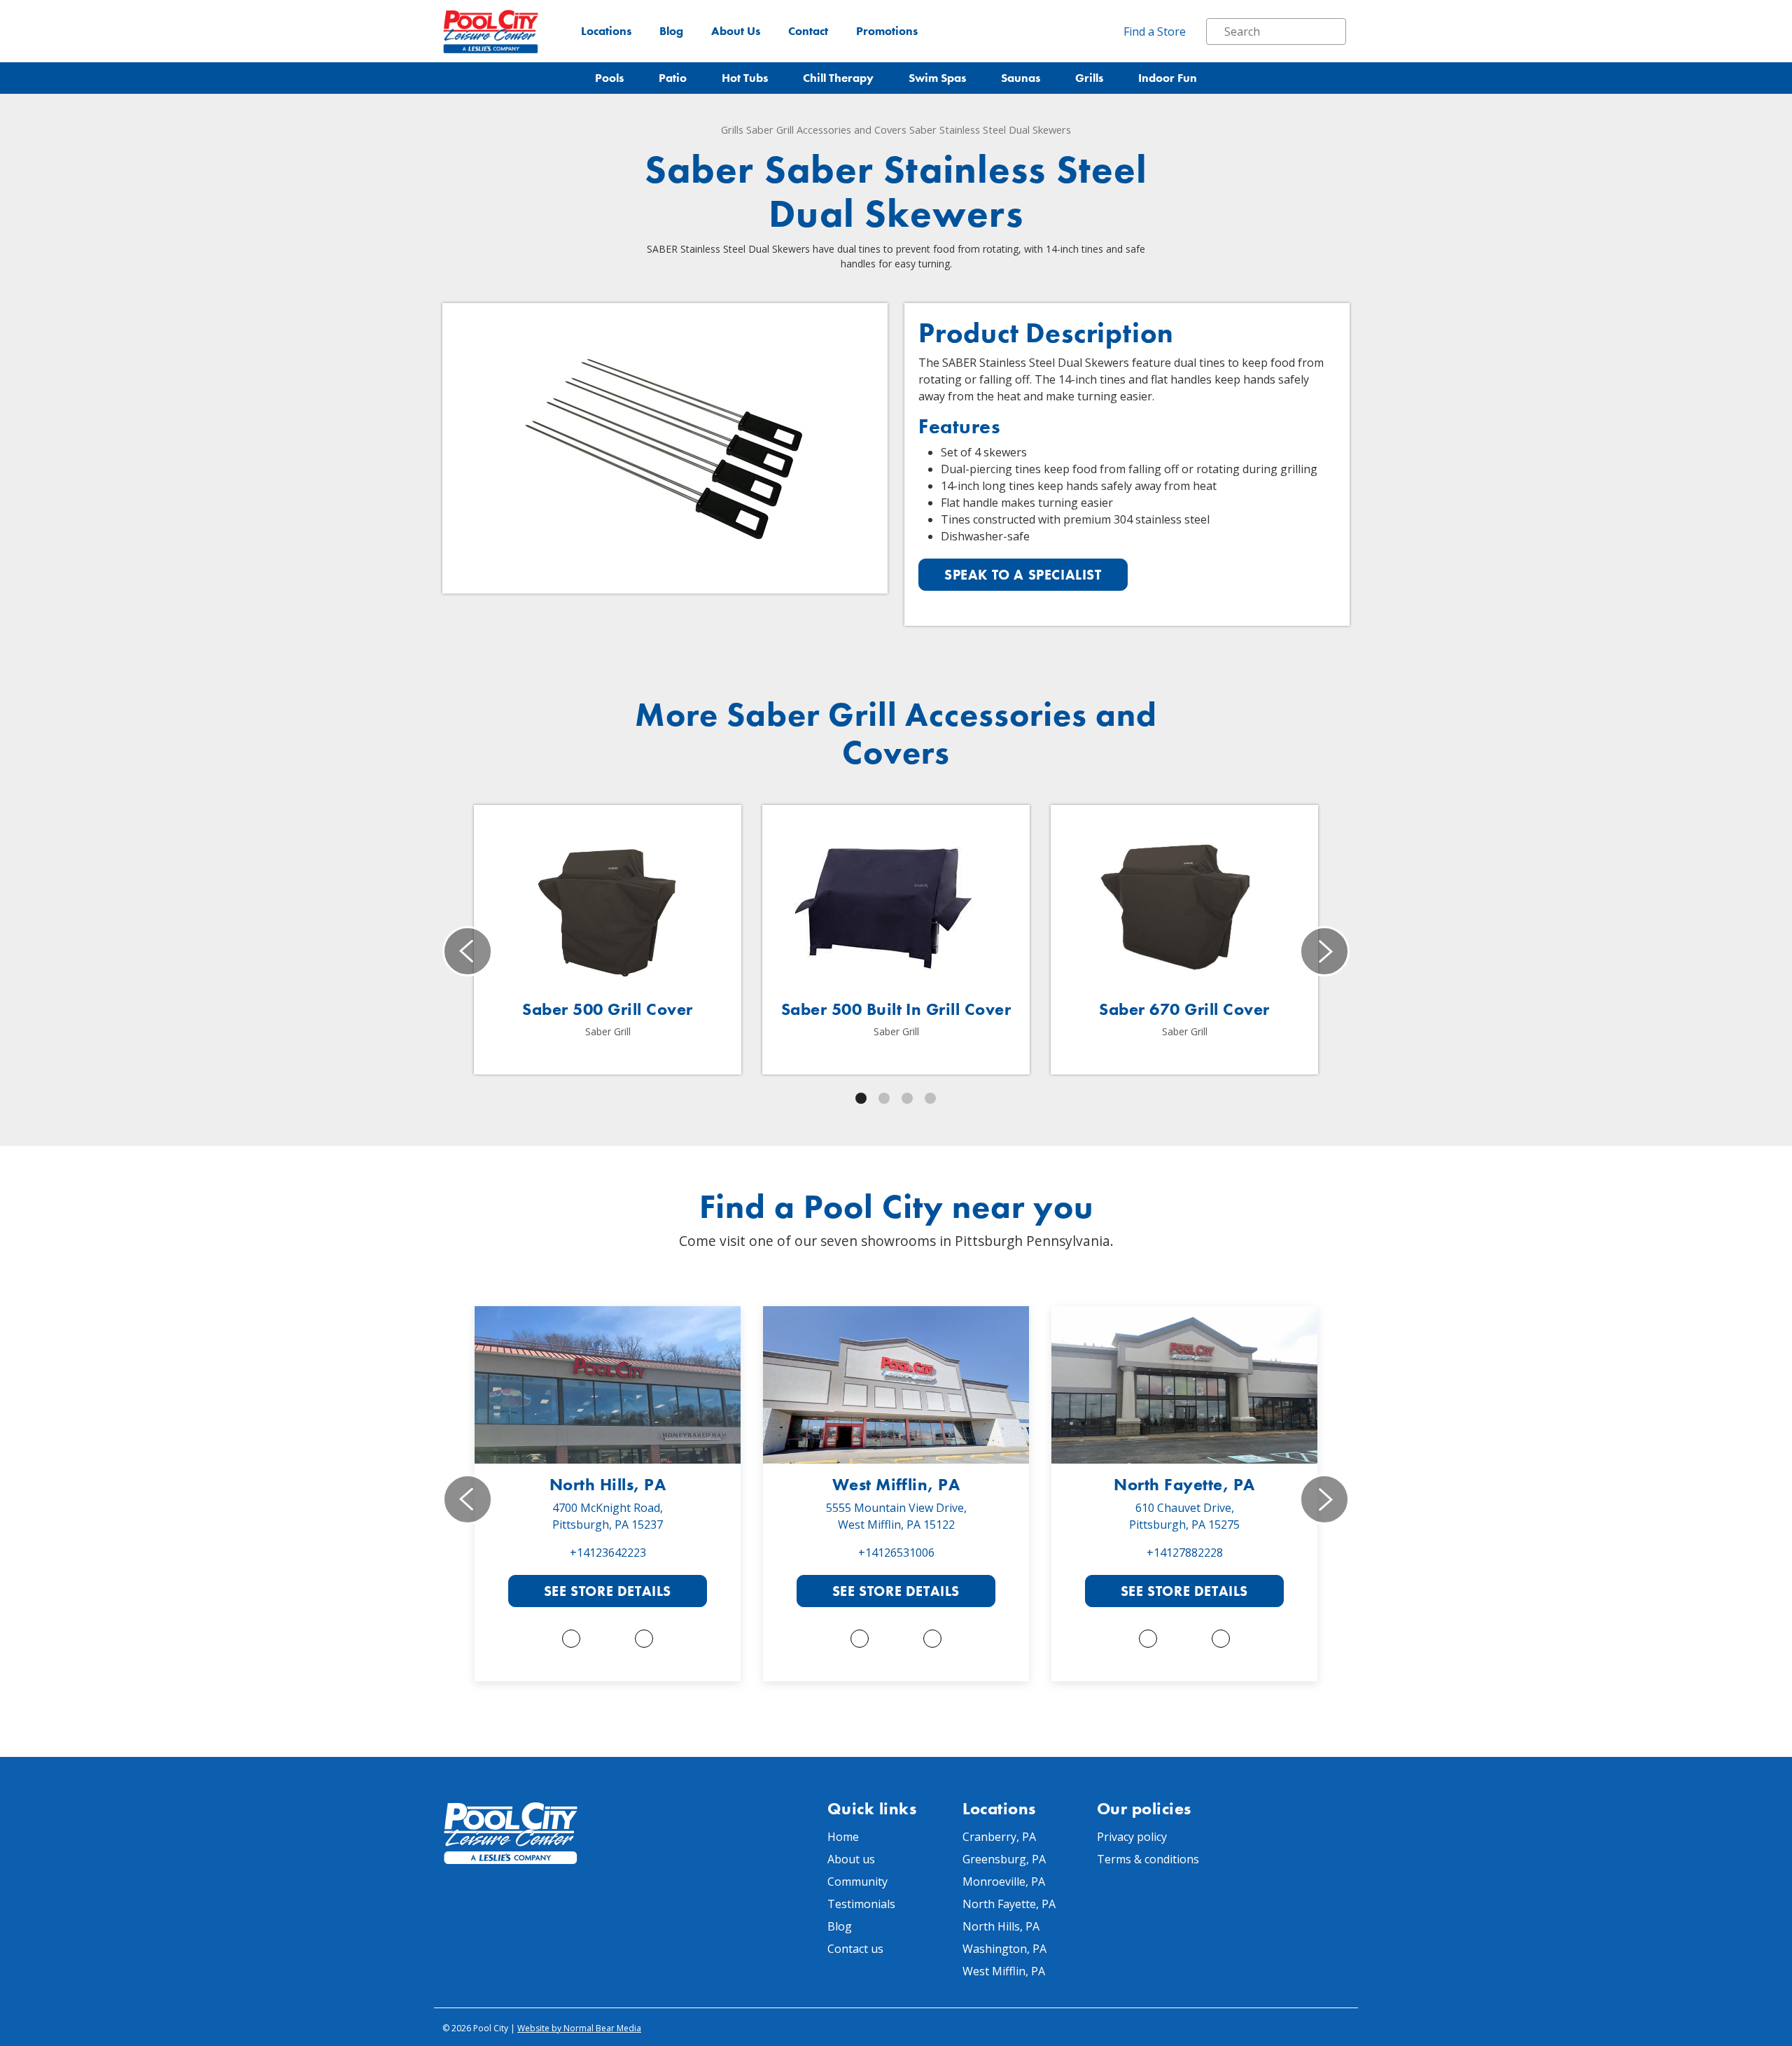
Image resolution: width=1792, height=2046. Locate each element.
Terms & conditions (1148, 1859)
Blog (671, 31)
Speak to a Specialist (1023, 575)
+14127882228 (1185, 1553)
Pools (609, 78)
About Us (736, 31)
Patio (673, 78)
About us (851, 1859)
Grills (1089, 78)
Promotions (887, 31)
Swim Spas (937, 78)
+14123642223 (608, 1553)
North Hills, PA (608, 1484)
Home (843, 1837)
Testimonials (861, 1904)
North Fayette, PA (1184, 1484)
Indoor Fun (1168, 78)
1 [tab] (861, 1098)
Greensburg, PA (1004, 1859)
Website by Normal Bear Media (579, 2028)
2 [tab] (884, 1098)
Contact (808, 31)
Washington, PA (1004, 1949)
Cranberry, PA (999, 1837)
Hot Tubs (745, 78)
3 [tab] (907, 1098)
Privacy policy (1132, 1837)
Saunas (1021, 78)
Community (857, 1882)
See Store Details (608, 1591)
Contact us (855, 1949)
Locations (606, 31)
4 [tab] (930, 1098)
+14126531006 (896, 1553)
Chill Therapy (838, 78)
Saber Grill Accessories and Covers (826, 129)
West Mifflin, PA (896, 1484)
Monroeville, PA (1004, 1882)
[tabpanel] (608, 940)
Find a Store (1155, 31)
